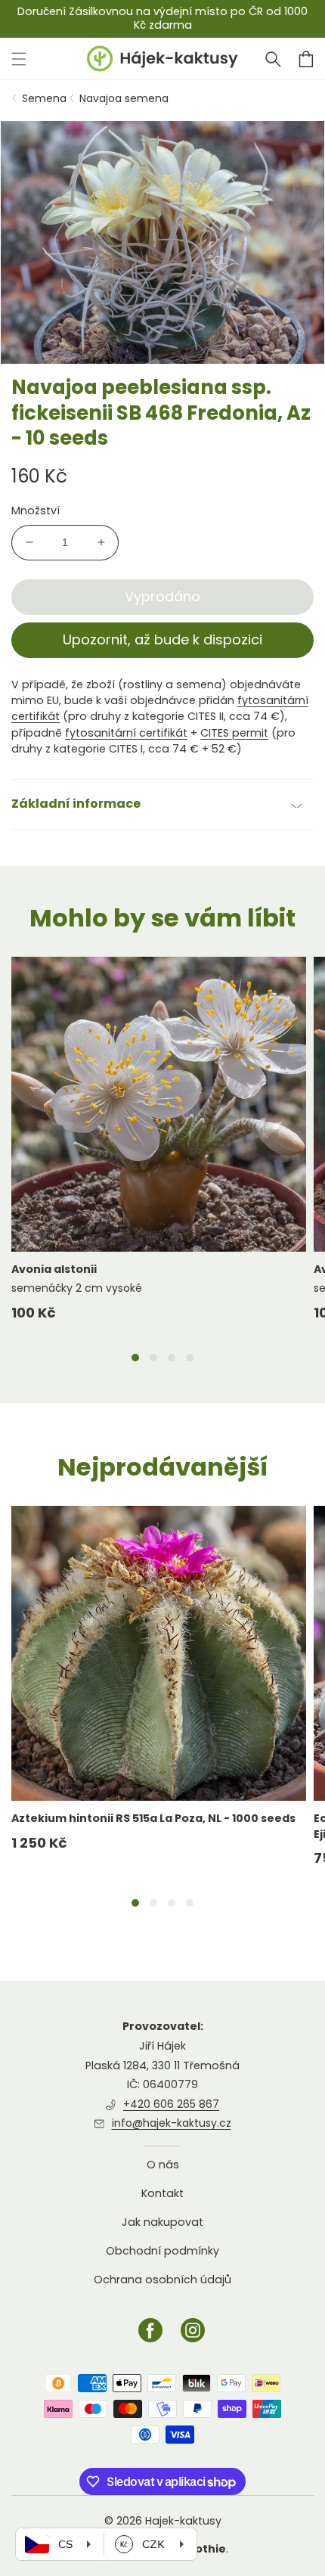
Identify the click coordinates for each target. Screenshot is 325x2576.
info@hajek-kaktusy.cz (172, 2123)
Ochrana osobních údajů (162, 2280)
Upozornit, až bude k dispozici (162, 639)
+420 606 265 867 (171, 2104)
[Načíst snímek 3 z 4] (172, 1358)
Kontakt (162, 2193)
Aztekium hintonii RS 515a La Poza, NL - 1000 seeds (153, 1818)
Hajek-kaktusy (183, 2521)
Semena (44, 98)
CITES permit (234, 733)
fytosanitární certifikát (126, 733)
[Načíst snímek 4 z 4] (190, 1358)
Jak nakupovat (162, 2222)
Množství (36, 511)
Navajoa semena (124, 98)
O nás (163, 2165)
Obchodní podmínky (162, 2251)
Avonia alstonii (54, 1269)
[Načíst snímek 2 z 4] (153, 1358)
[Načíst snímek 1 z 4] (135, 1358)
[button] (273, 59)
